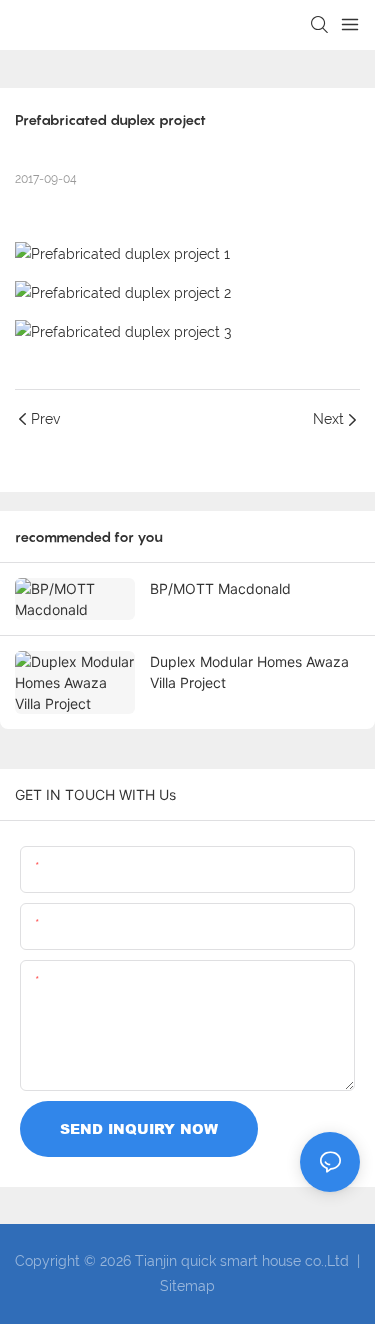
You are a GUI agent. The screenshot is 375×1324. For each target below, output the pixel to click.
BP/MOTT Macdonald (220, 588)
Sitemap (187, 1286)
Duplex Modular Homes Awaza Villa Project (249, 672)
